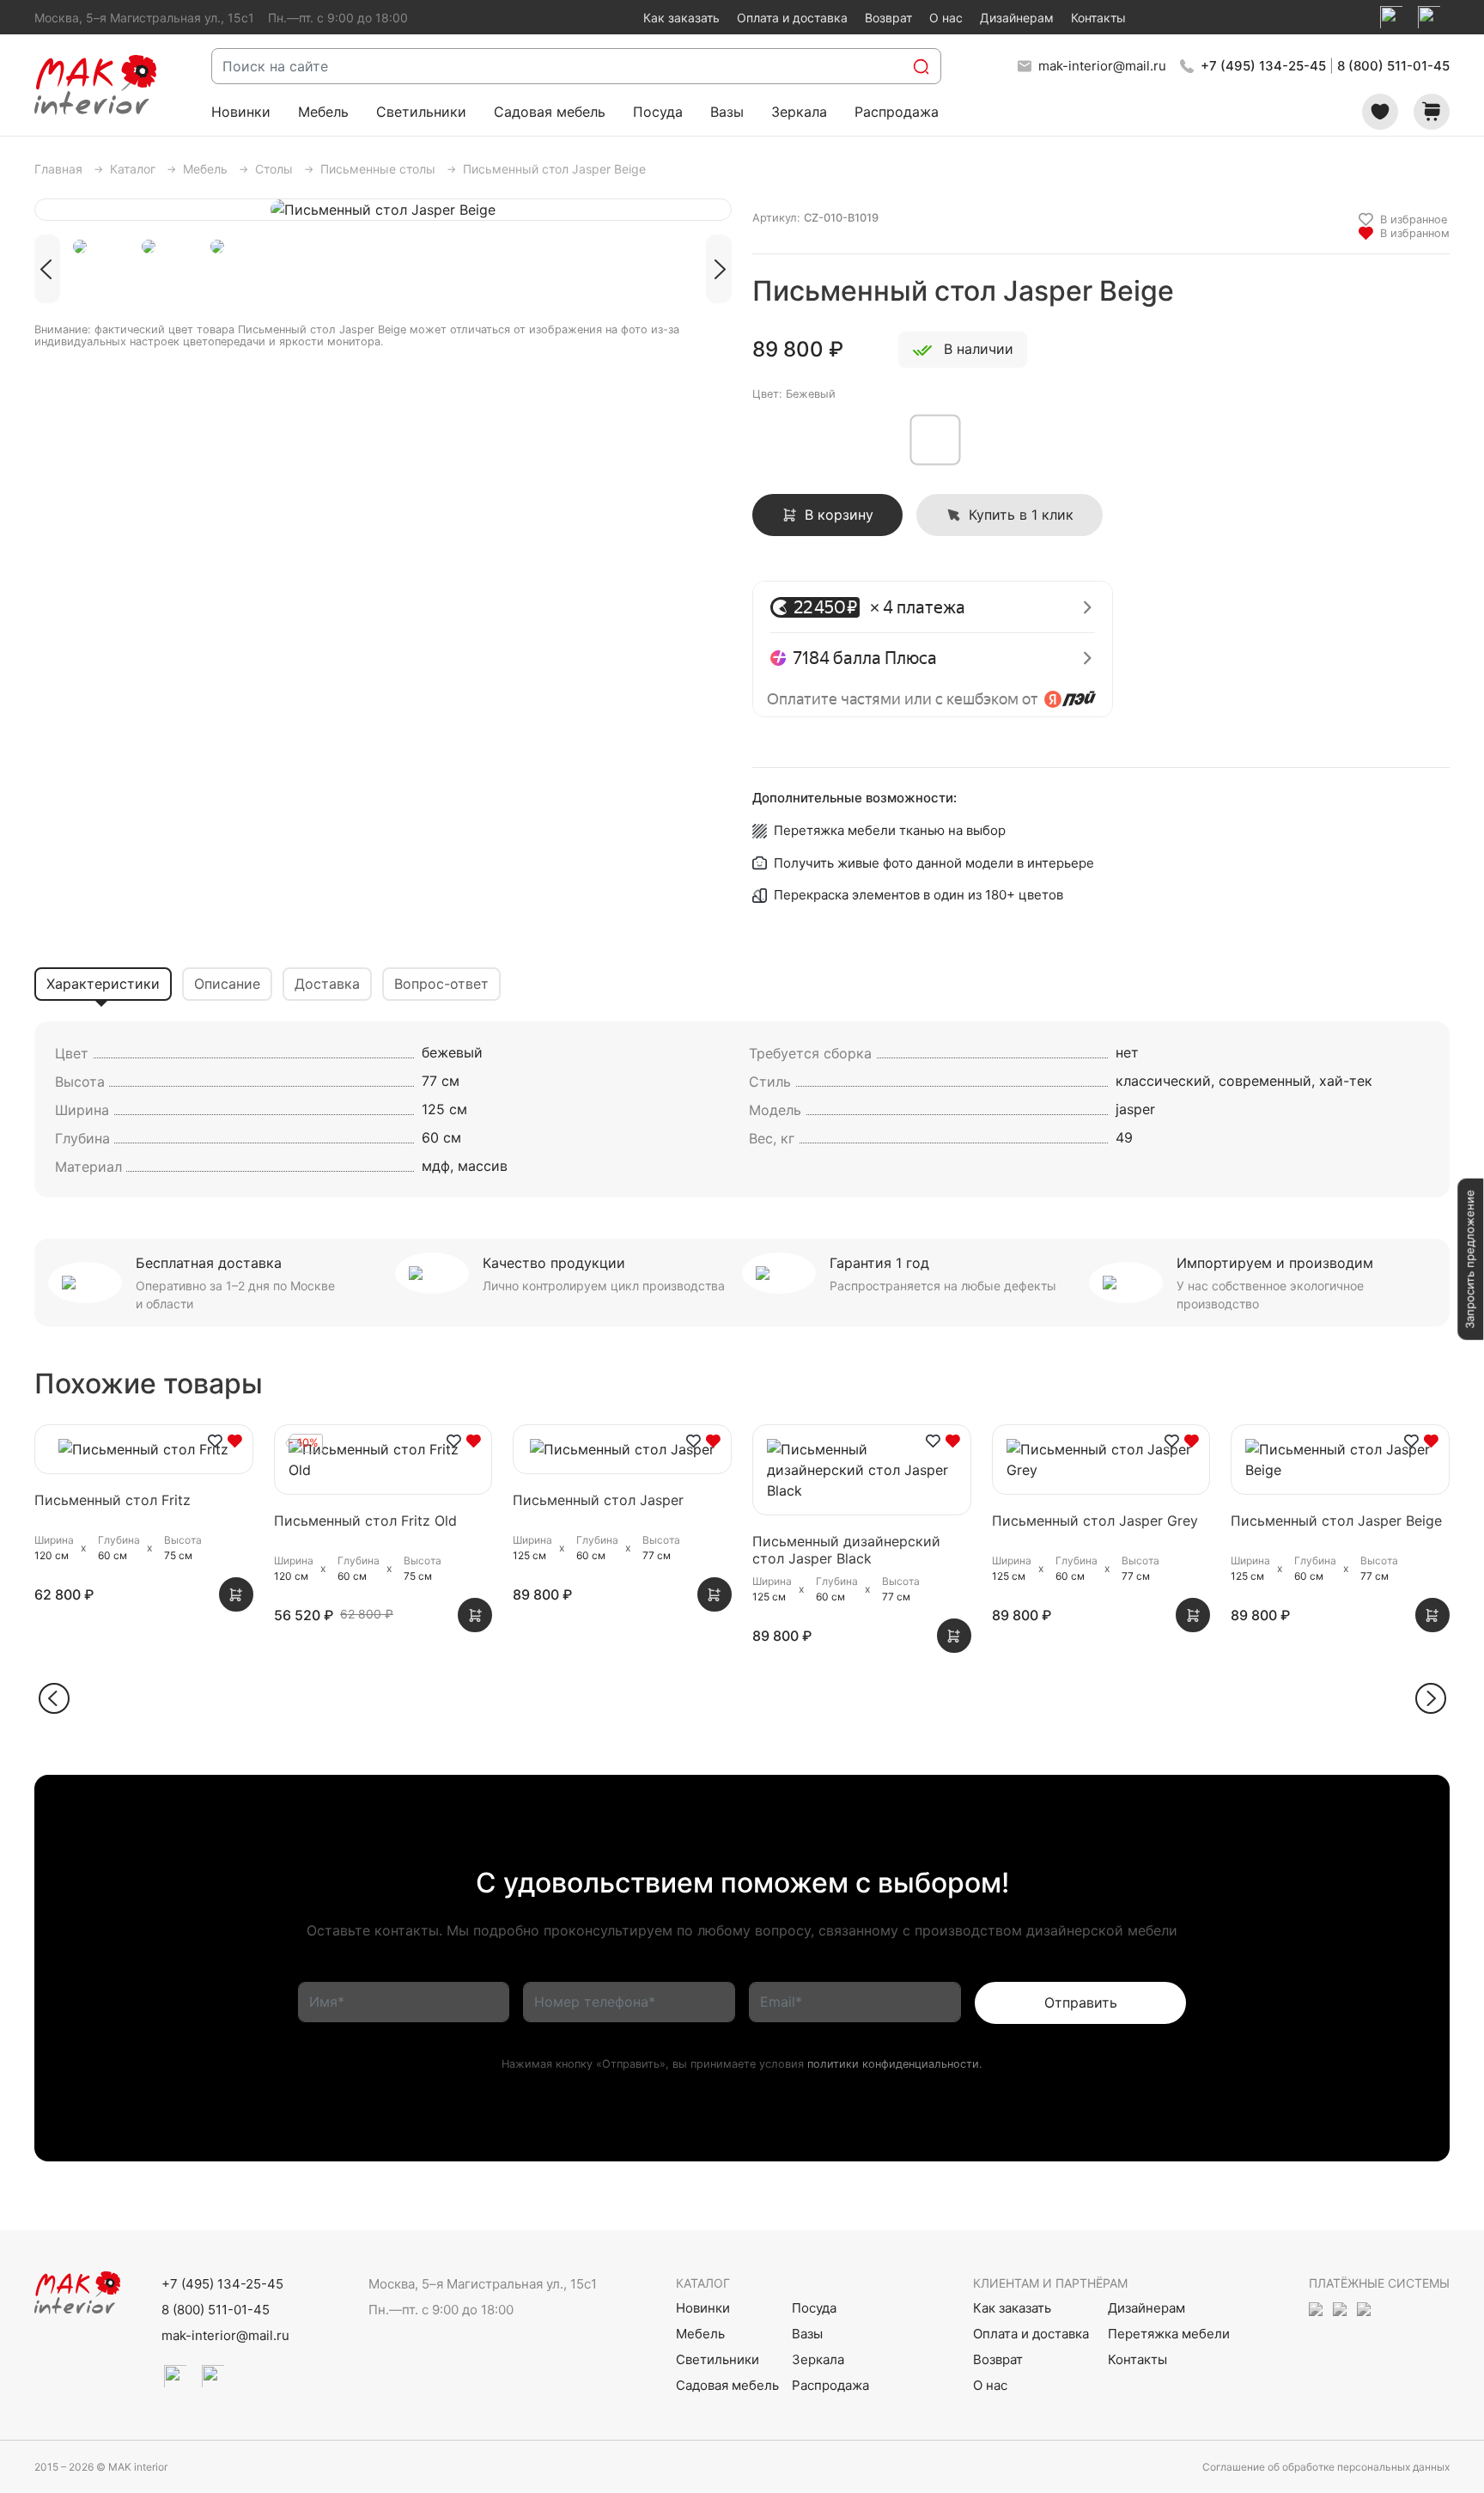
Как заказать (681, 18)
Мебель (323, 112)
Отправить (1081, 2002)
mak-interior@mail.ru (1102, 66)
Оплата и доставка (792, 18)
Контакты (1098, 18)
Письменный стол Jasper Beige (1336, 1521)
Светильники (421, 112)
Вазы (727, 112)
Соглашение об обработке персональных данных (1326, 2467)
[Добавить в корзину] (236, 1594)
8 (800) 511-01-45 (1393, 66)
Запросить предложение (1469, 1259)
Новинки (241, 112)
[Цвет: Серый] (883, 440)
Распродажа (897, 112)
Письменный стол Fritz (113, 1500)
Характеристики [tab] (103, 984)
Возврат (888, 18)
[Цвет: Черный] (830, 440)
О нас (946, 18)
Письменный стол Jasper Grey (1095, 1521)
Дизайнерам (1017, 18)
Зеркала (799, 112)
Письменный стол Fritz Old (365, 1521)
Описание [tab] (227, 984)
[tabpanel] (742, 1109)
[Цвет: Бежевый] (935, 440)
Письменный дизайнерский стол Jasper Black (846, 1550)
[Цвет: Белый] (778, 440)
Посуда (658, 112)
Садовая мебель (550, 112)
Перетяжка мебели (1169, 2334)
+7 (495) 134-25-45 (1263, 66)
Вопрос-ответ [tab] (441, 984)
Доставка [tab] (327, 984)
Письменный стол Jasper (598, 1500)
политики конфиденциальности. (895, 2064)
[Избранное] (1380, 112)
